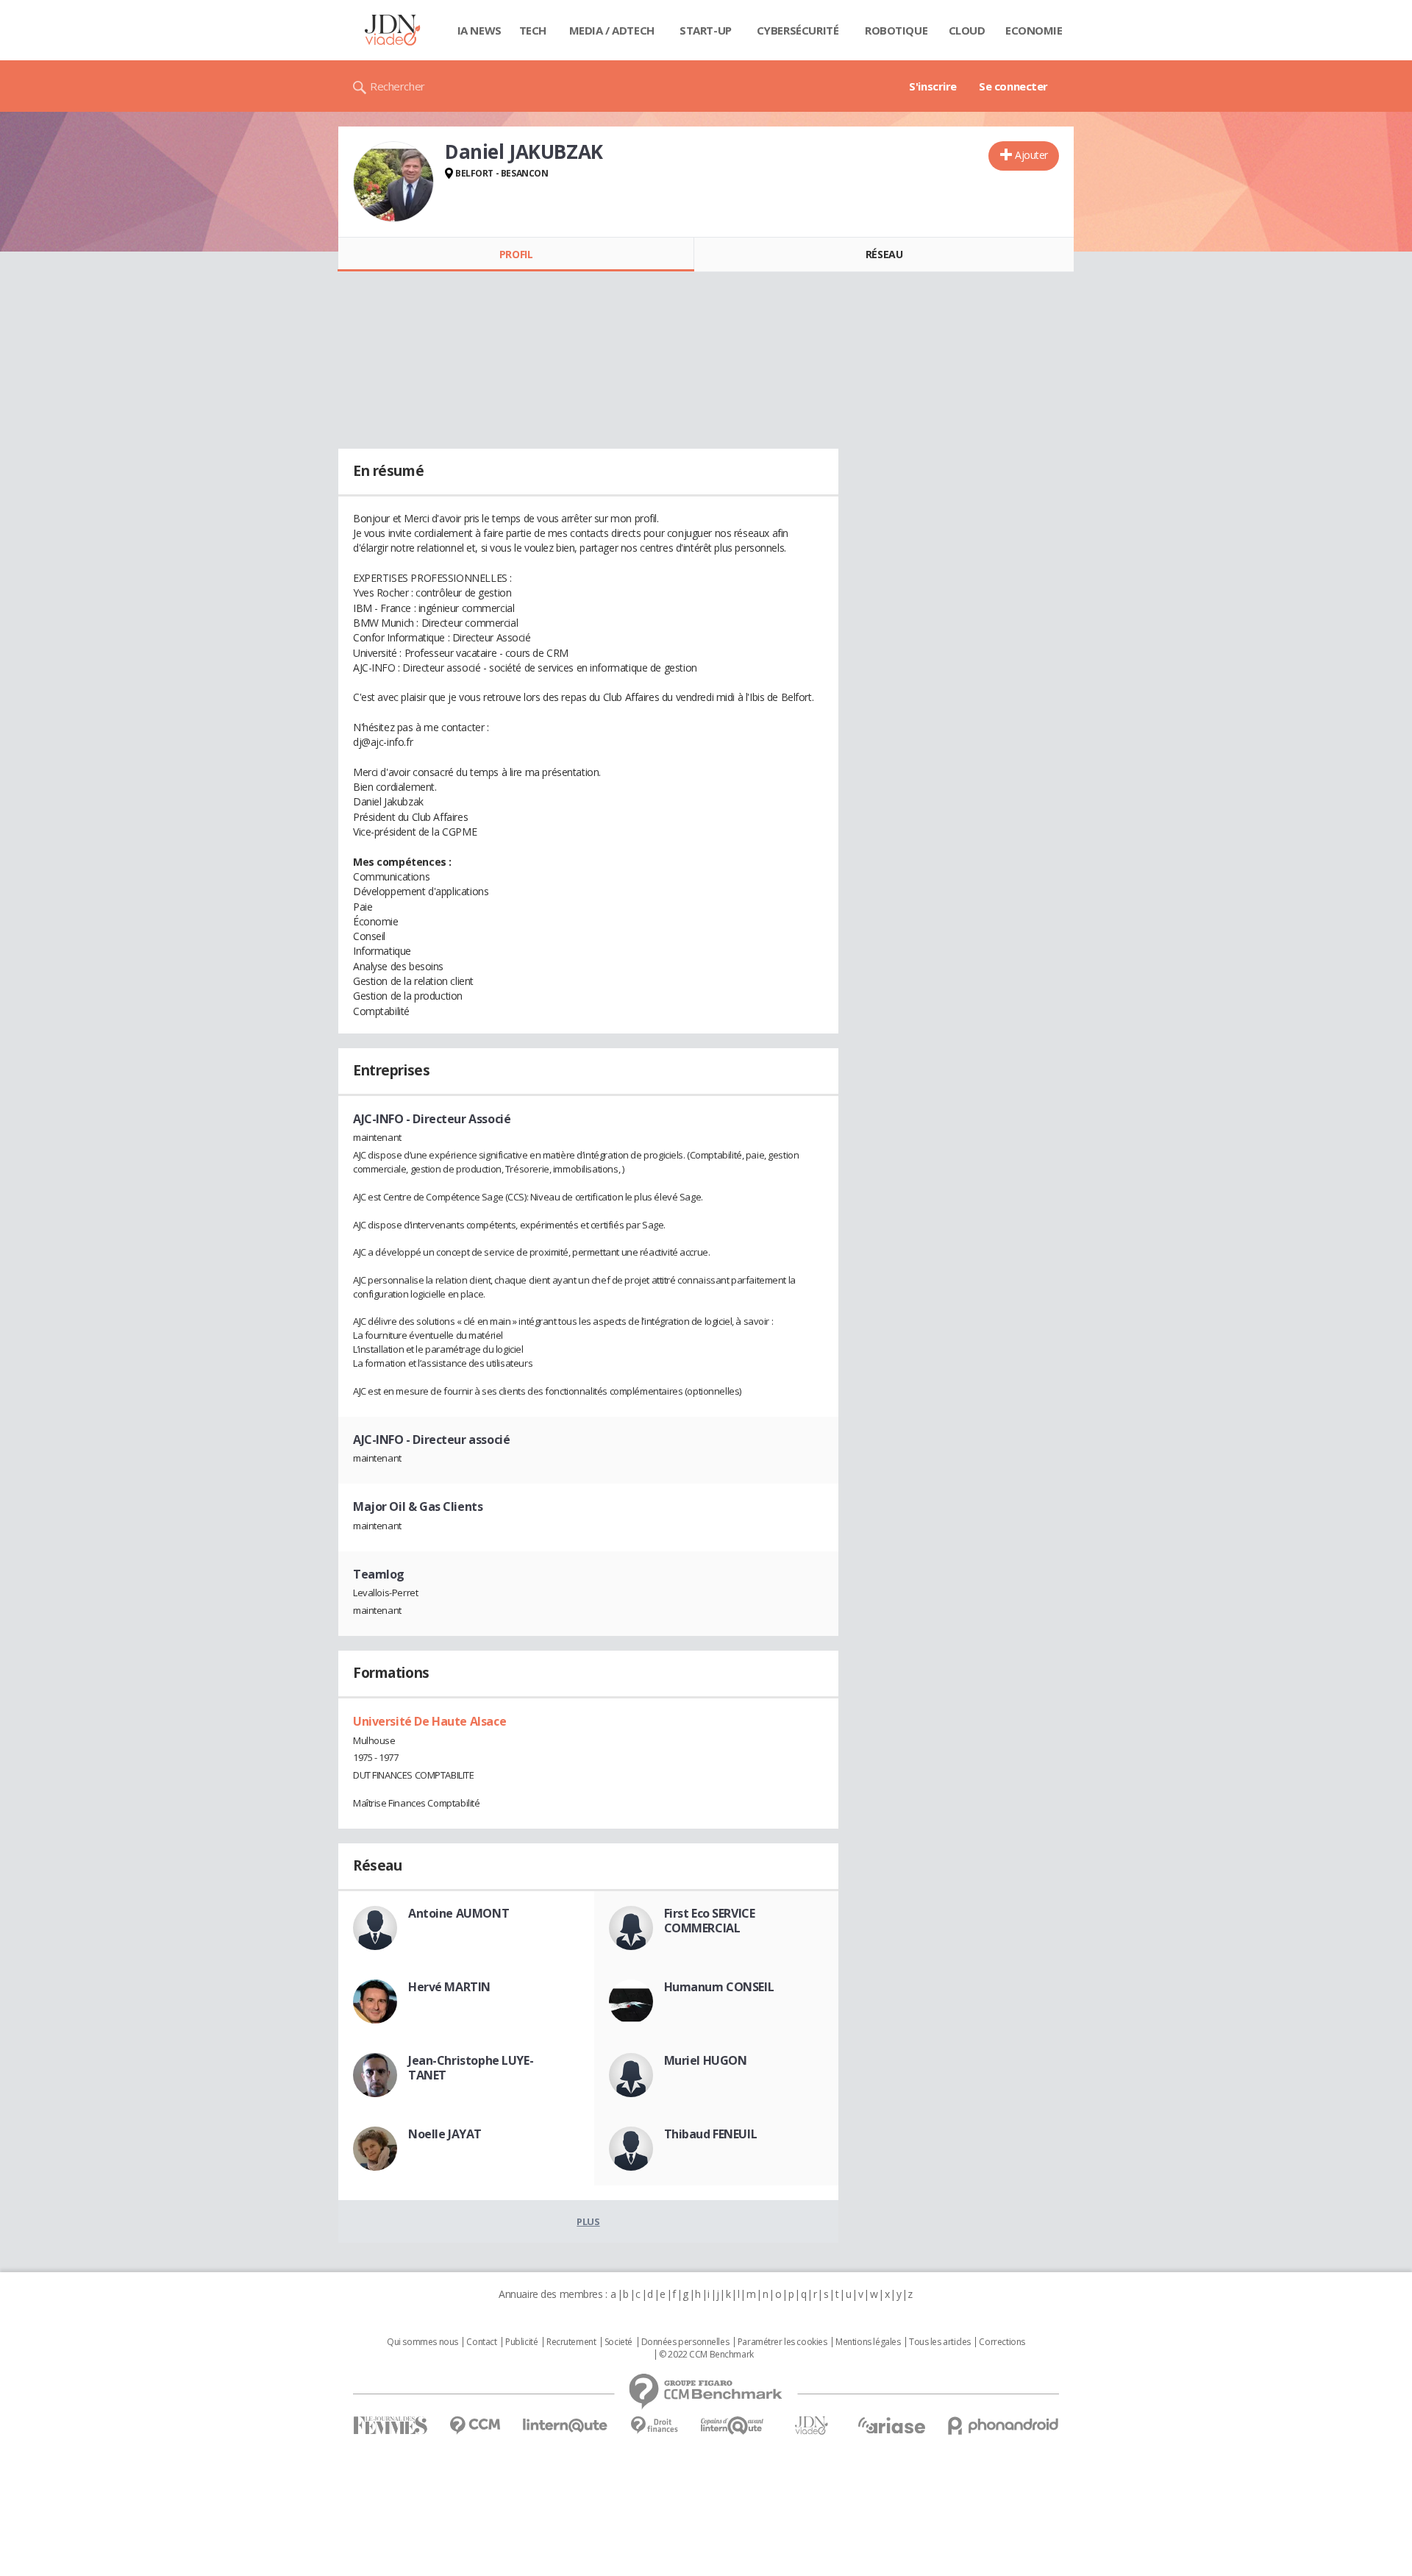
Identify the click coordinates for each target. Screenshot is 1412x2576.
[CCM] (475, 2426)
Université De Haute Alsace (429, 1721)
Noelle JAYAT (445, 2134)
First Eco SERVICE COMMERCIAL (710, 1921)
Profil (516, 254)
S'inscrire (933, 86)
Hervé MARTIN (449, 1987)
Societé (618, 2342)
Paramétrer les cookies (782, 2342)
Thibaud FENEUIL (711, 2134)
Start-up (706, 30)
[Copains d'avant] (733, 2426)
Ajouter (1031, 155)
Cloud (967, 30)
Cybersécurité (798, 30)
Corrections (1002, 2342)
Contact (481, 2342)
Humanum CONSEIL (719, 1987)
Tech (533, 30)
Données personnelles (685, 2342)
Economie (1034, 30)
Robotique (896, 30)
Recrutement (571, 2342)
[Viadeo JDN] (811, 2426)
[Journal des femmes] (390, 2426)
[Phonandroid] (1003, 2426)
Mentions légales (868, 2342)
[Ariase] (891, 2425)
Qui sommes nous (422, 2342)
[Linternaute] (566, 2426)
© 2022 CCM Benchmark (706, 2355)
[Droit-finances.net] (654, 2426)
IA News (479, 30)
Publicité (521, 2342)
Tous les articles (940, 2342)
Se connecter (1013, 86)
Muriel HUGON (706, 2060)
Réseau (884, 254)
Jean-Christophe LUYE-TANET (471, 2068)
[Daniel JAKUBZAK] (393, 182)
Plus (588, 2221)
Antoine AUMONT (459, 1913)
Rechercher (397, 86)
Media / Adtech (612, 30)
